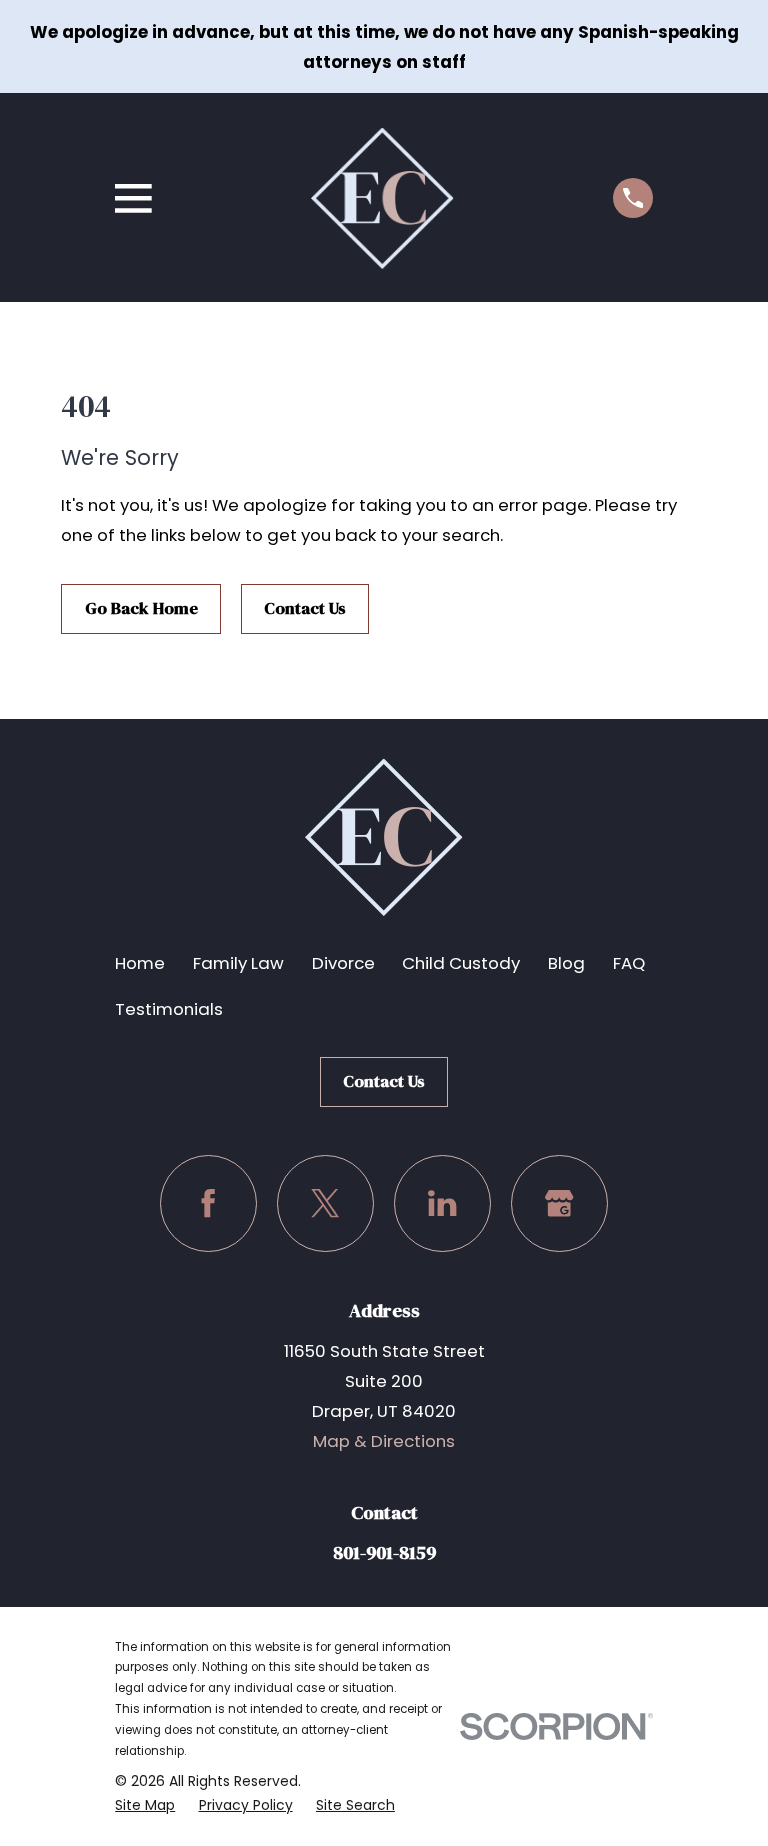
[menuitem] (145, 1805)
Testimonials (169, 1009)
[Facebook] (208, 1203)
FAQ (629, 963)
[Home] (382, 198)
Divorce (343, 963)
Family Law (238, 963)
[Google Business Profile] (559, 1203)
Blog (566, 963)
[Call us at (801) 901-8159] (633, 198)
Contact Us (305, 608)
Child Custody (461, 963)
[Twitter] (325, 1203)
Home (140, 963)
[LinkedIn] (442, 1203)
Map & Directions (384, 1441)
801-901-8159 (384, 1552)
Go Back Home (141, 608)
